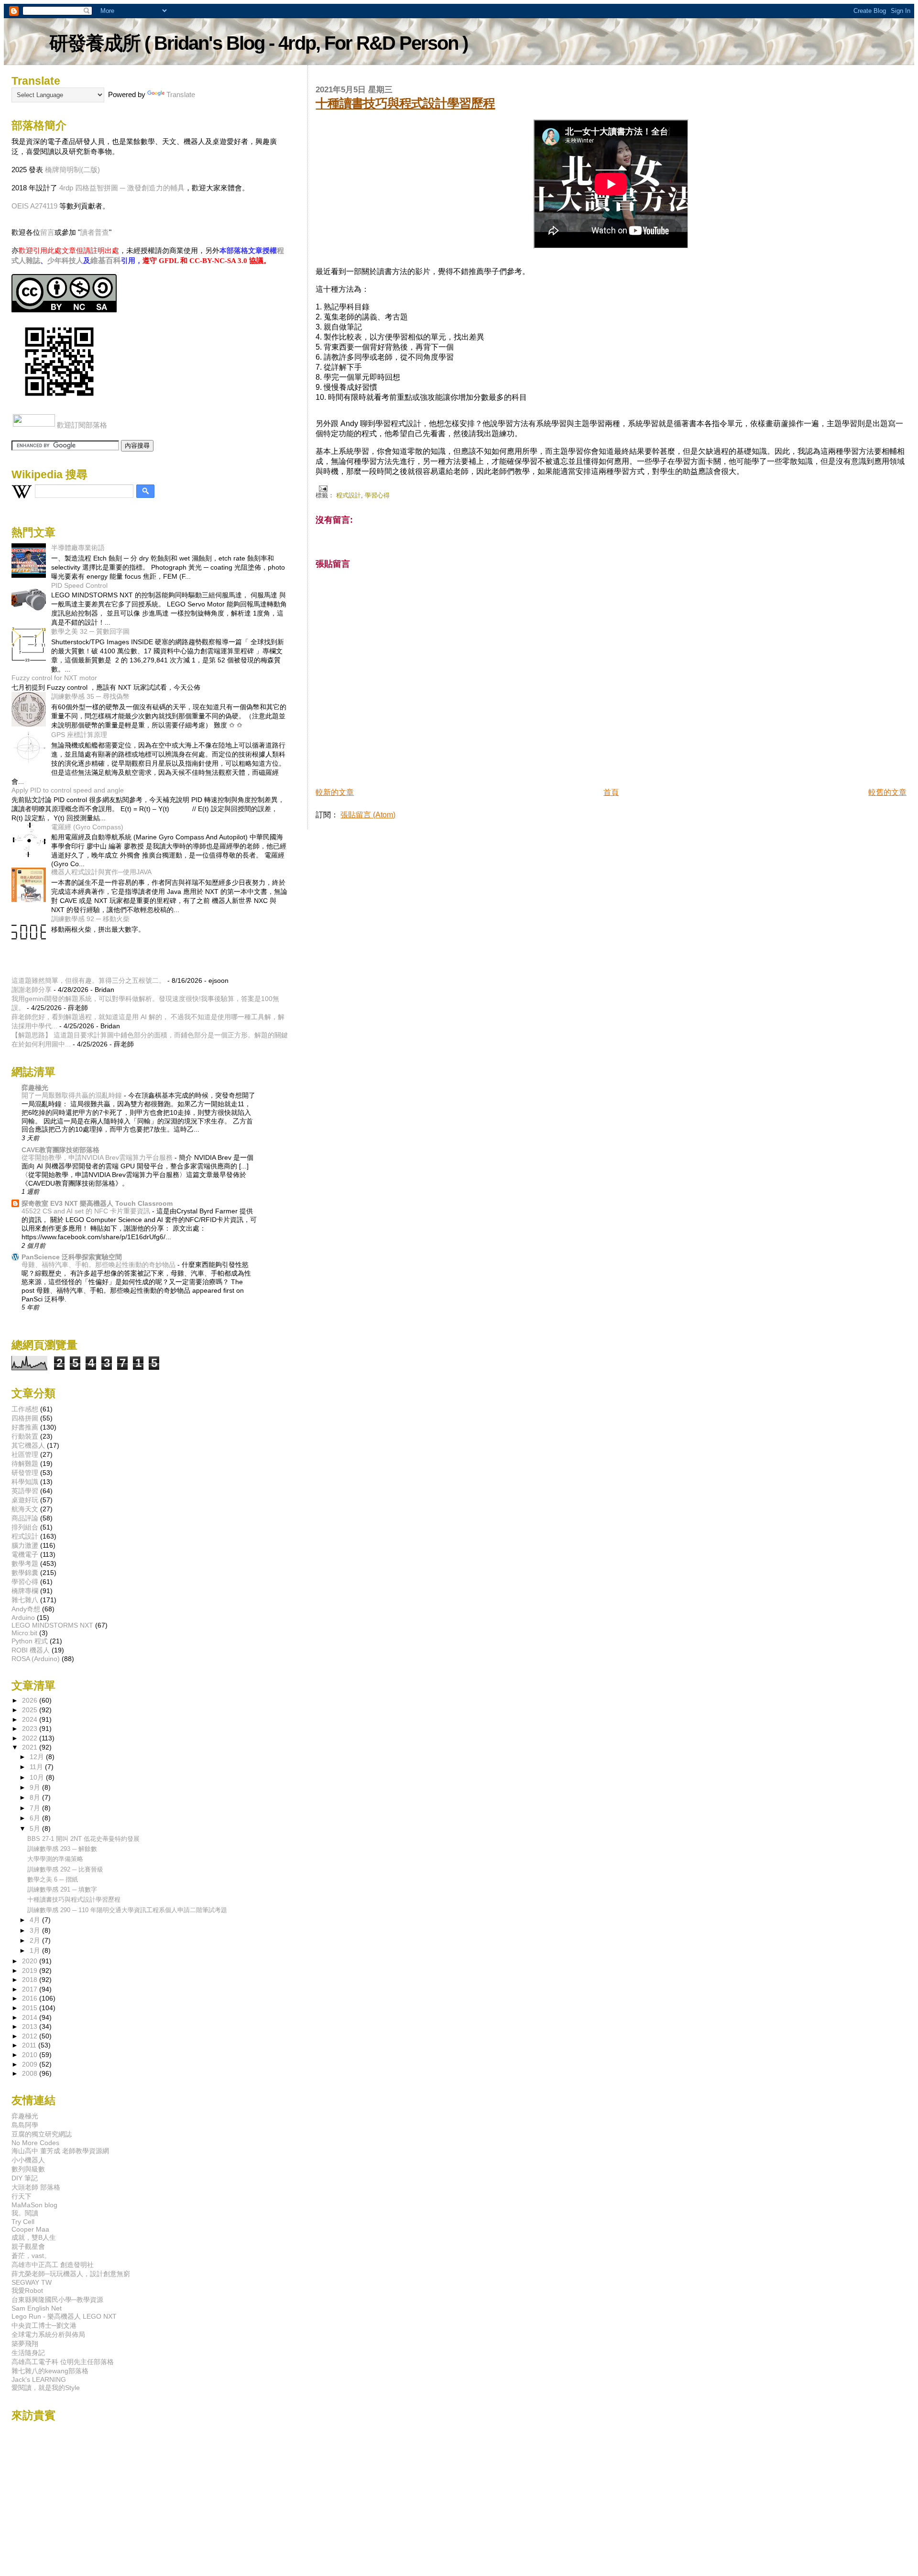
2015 (31, 2008)
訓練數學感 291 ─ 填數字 (62, 1889)
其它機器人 (28, 1445)
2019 (31, 1971)
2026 (31, 1700)
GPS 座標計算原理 (79, 735)
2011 (30, 2045)
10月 (38, 1778)
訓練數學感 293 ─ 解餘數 (62, 1849)
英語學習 (25, 1491)
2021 (31, 1747)
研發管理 (25, 1473)
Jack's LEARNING (39, 2379)
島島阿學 (25, 2125)
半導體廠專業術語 (78, 548)
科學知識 (25, 1482)
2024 (31, 1719)
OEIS (20, 206)
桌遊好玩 (25, 1500)
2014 (31, 2017)
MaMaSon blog (34, 2205)
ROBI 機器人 (31, 1650)
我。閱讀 (25, 2213)
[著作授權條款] (64, 310)
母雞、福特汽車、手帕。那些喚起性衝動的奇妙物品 (99, 1265)
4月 (36, 1920)
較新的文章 (335, 792)
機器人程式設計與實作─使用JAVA (101, 872)
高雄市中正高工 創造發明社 (53, 2265)
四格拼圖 (25, 1418)
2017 (31, 1989)
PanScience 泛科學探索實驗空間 (72, 1257)
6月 (36, 1818)
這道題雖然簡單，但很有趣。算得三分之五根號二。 (88, 980)
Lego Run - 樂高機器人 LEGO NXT (64, 2316)
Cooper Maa (30, 2229)
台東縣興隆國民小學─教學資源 (57, 2300)
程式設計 (349, 495)
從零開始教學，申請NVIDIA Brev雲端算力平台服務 (98, 1158)
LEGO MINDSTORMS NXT (52, 1625)
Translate (181, 94)
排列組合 (25, 1527)
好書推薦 (25, 1427)
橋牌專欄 (25, 1591)
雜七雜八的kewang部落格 (50, 2371)
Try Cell (23, 2222)
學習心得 (377, 495)
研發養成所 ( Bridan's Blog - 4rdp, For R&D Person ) (258, 43)
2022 (31, 1738)
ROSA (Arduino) (36, 1659)
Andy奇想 (26, 1609)
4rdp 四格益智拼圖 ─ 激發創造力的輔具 (122, 188)
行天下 (22, 2196)
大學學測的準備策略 (55, 1859)
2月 (36, 1941)
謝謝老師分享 (32, 990)
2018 (31, 1980)
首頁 (611, 792)
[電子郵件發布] (321, 488)
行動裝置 (25, 1436)
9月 (36, 1788)
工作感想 (25, 1409)
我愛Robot (27, 2290)
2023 (31, 1728)
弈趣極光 (35, 1088)
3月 (36, 1931)
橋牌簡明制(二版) (72, 170)
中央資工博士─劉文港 (44, 2325)
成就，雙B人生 (34, 2237)
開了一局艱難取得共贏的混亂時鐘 (73, 1095)
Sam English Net (37, 2308)
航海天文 (25, 1509)
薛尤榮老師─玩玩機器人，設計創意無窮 (71, 2274)
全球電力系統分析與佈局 (48, 2334)
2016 (31, 1998)
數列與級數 (28, 2169)
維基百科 (106, 260)
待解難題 (25, 1464)
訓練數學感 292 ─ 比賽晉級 (65, 1869)
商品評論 (25, 1518)
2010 (31, 2055)
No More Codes (35, 2143)
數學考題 (25, 1563)
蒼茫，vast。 (31, 2256)
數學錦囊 (25, 1573)
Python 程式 (30, 1641)
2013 (31, 2026)
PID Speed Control (79, 585)
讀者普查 (95, 232)
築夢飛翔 (25, 2344)
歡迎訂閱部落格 (82, 425)
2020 (31, 1961)
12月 (38, 1757)
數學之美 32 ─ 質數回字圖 (90, 631)
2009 (31, 2064)
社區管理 (25, 1454)
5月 (36, 1829)
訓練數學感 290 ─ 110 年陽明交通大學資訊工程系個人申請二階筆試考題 (127, 1910)
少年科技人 (65, 260)
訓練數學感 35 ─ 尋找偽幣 (90, 696)
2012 (31, 2036)
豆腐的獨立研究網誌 (42, 2134)
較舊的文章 (887, 792)
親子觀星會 (28, 2246)
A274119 (44, 206)
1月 (36, 1951)
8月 (36, 1798)
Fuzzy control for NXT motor (54, 678)
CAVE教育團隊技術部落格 (60, 1150)
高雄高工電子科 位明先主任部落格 (63, 2362)
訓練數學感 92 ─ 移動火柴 (90, 919)
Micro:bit (24, 1633)
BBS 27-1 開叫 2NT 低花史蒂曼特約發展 (83, 1839)
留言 (47, 232)
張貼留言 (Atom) (368, 815)
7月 (36, 1808)
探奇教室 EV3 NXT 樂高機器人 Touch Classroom (97, 1203)
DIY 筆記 (25, 2178)
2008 (31, 2073)
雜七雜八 (25, 1600)
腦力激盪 (25, 1545)
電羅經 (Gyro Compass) (87, 827)
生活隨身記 (28, 2353)
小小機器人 (28, 2160)
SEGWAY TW (32, 2282)
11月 (37, 1767)
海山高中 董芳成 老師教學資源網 (60, 2151)
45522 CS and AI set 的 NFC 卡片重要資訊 (87, 1211)
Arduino (23, 1618)
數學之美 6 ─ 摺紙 (53, 1879)
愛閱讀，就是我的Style (46, 2388)
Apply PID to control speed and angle (68, 790)
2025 (31, 1710)
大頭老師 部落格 (36, 2187)
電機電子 (25, 1554)
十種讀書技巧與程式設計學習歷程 (405, 103)
